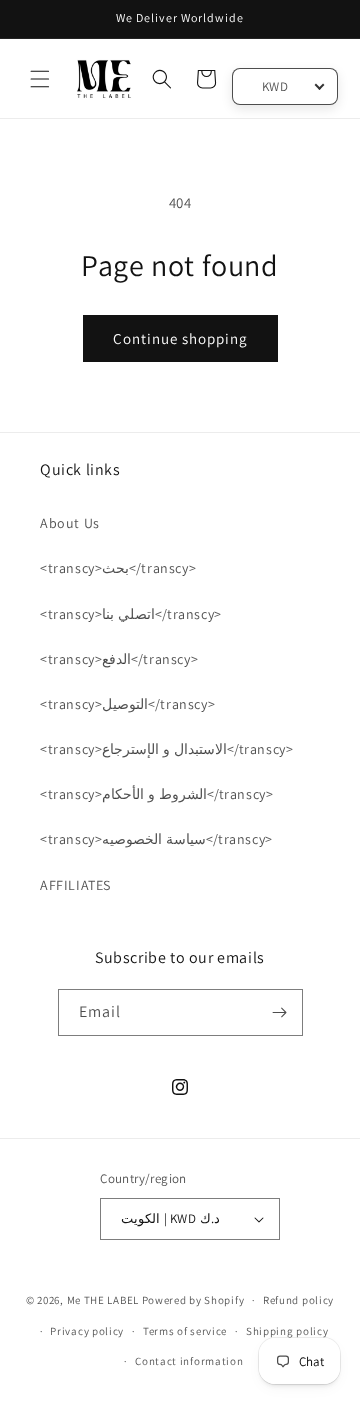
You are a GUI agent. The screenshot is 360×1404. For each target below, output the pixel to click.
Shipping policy (287, 1331)
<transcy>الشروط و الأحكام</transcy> (156, 794)
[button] (40, 79)
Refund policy (298, 1300)
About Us (70, 523)
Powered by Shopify (193, 1300)
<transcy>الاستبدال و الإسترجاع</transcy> (166, 749)
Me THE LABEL (103, 1300)
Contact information (189, 1361)
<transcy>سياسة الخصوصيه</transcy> (156, 839)
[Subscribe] (280, 1012)
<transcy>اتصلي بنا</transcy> (131, 614)
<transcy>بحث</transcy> (118, 568)
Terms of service (185, 1331)
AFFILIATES (75, 885)
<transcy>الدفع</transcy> (119, 659)
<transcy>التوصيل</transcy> (127, 704)
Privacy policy (87, 1331)
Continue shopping (180, 338)
